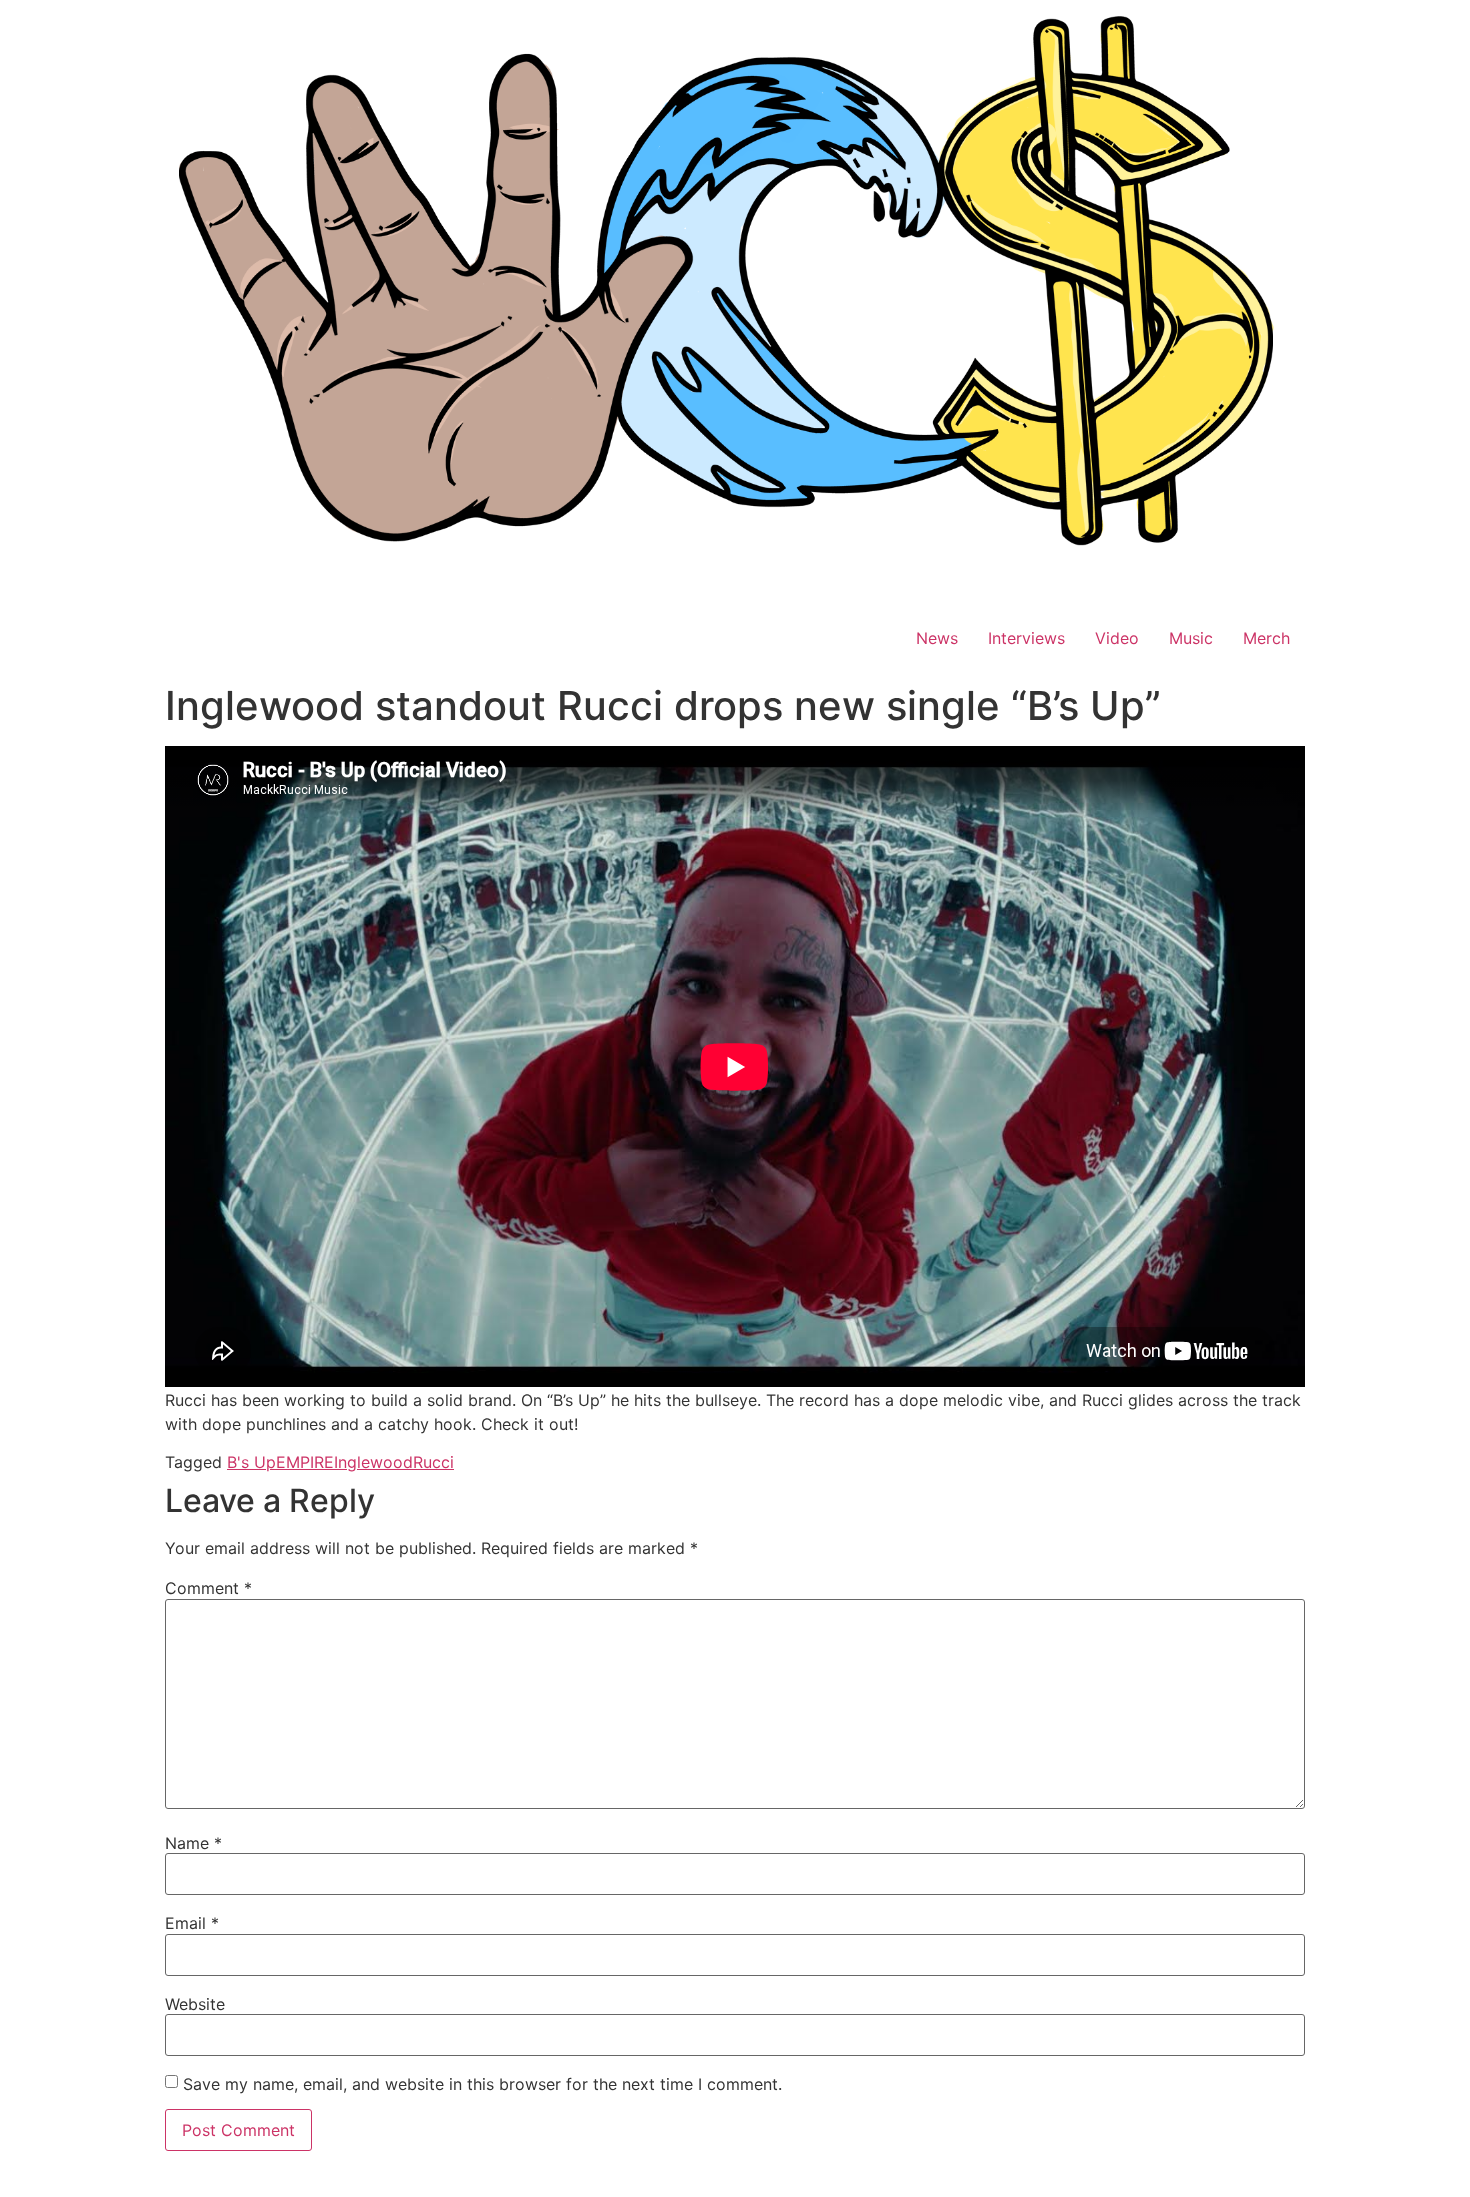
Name (193, 1843)
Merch (1266, 638)
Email (192, 1923)
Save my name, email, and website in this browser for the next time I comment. (482, 2084)
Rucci (433, 1462)
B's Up (251, 1462)
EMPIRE (305, 1462)
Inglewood (373, 1462)
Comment (208, 1588)
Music (1191, 638)
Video (1117, 638)
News (937, 638)
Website (195, 2004)
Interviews (1026, 638)
